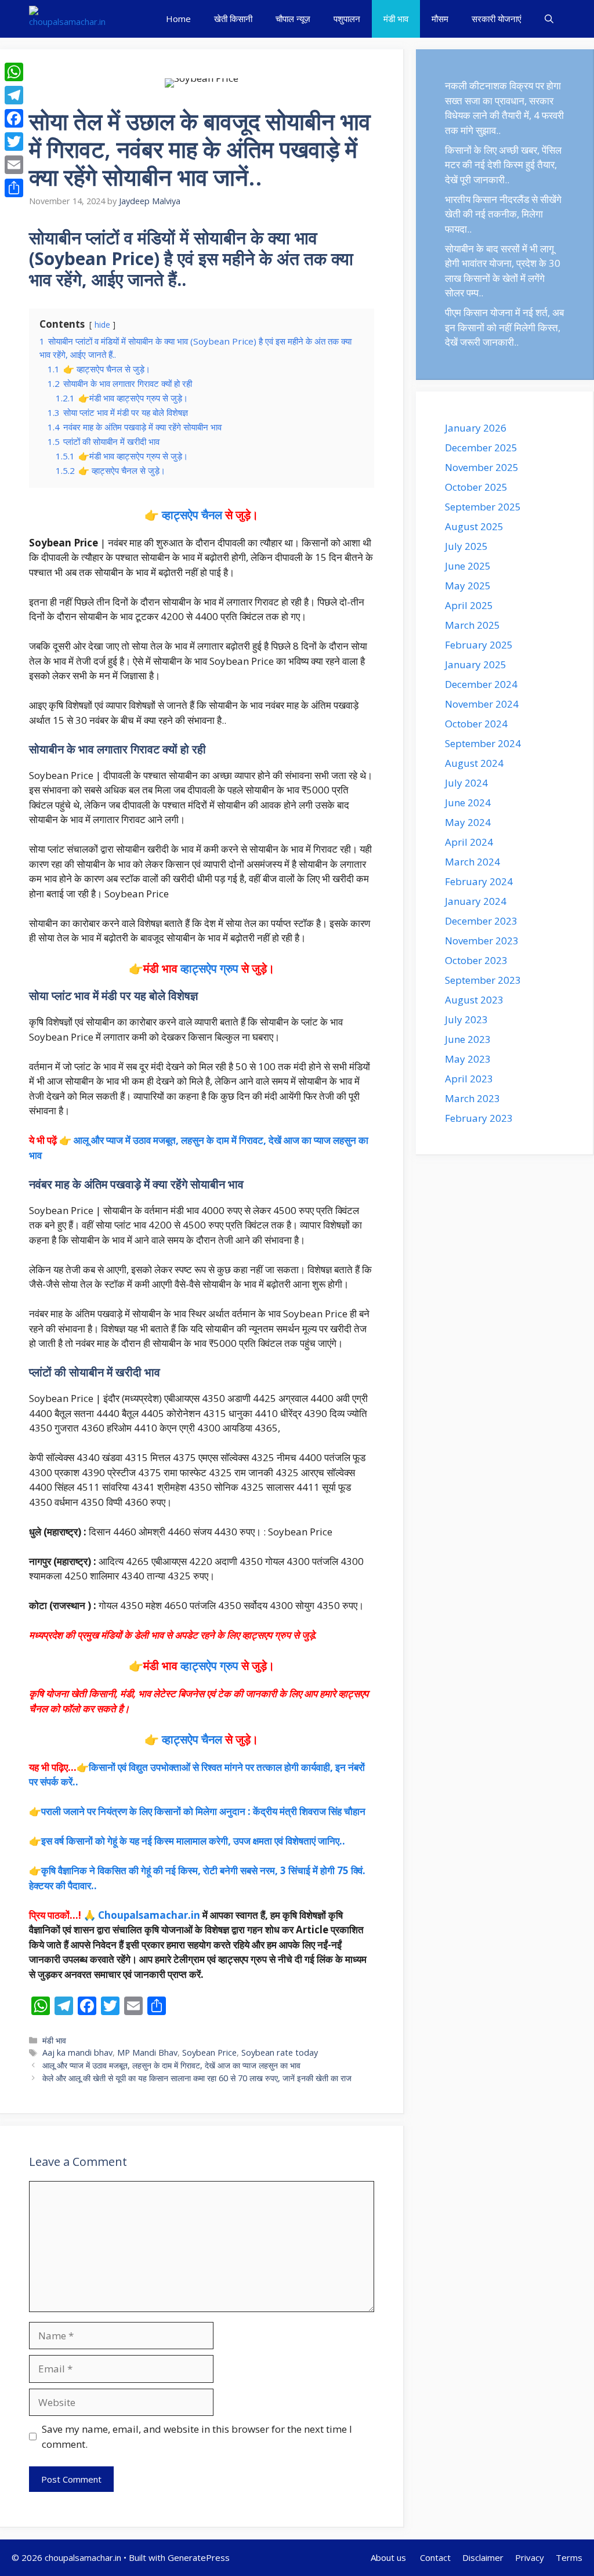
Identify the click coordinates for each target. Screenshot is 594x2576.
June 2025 (468, 566)
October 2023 (476, 960)
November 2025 (482, 467)
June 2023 (468, 1039)
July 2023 (466, 1019)
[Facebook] (14, 118)
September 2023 (483, 980)
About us (390, 2557)
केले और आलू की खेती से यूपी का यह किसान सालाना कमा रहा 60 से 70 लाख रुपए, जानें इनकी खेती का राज (197, 2078)
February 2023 (479, 1118)
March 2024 (472, 862)
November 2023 (482, 941)
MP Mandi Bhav (147, 2053)
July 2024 (466, 783)
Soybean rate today (280, 2053)
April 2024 (469, 842)
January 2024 (476, 901)
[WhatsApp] (14, 72)
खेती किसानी (233, 19)
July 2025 (466, 546)
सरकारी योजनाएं (497, 19)
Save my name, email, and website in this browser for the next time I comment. (197, 2436)
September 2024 (483, 743)
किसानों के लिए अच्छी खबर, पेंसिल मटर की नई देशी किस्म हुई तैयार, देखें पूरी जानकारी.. (503, 165)
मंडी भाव (396, 19)
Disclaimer (483, 2557)
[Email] (14, 165)
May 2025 (468, 586)
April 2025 (469, 605)
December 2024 (481, 684)
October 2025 (476, 487)
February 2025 (479, 645)
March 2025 (472, 625)
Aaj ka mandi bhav (77, 2053)
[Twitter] (14, 142)
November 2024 (482, 704)
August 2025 (474, 526)
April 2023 (469, 1079)
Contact (435, 2557)
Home (178, 19)
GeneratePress (199, 2557)
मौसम (440, 19)
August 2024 (474, 763)
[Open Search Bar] (549, 19)
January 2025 (476, 664)
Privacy (530, 2557)
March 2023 (472, 1098)
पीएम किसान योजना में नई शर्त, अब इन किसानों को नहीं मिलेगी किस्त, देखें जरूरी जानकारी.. (504, 327)
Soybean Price (209, 2053)
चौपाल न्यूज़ (293, 19)
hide (102, 325)
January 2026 (476, 428)
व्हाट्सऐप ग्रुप (209, 968)
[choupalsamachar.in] (67, 19)
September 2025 (483, 507)
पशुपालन (347, 19)
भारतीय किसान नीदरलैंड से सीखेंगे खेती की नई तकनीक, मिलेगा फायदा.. (503, 214)
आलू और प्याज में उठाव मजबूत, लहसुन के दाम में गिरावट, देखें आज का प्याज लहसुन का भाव (171, 2065)
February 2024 (479, 881)
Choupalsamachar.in (149, 1915)
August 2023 (474, 1000)
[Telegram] (14, 95)
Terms (569, 2557)
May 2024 (468, 822)
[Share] (14, 188)
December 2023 (481, 921)
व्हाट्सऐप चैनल (192, 515)
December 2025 (481, 448)
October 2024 (476, 724)
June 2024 (468, 802)
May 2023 (468, 1059)
